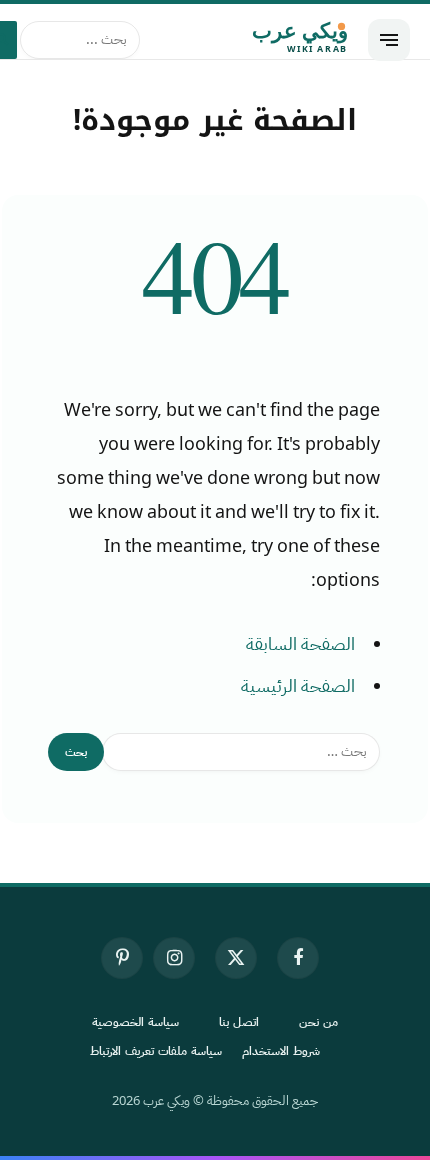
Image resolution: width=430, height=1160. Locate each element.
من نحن (318, 1022)
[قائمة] (389, 40)
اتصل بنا (239, 1022)
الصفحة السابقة (300, 644)
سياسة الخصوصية (135, 1022)
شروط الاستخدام (281, 1051)
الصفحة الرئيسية (298, 686)
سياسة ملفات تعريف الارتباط (156, 1051)
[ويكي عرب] (254, 40)
